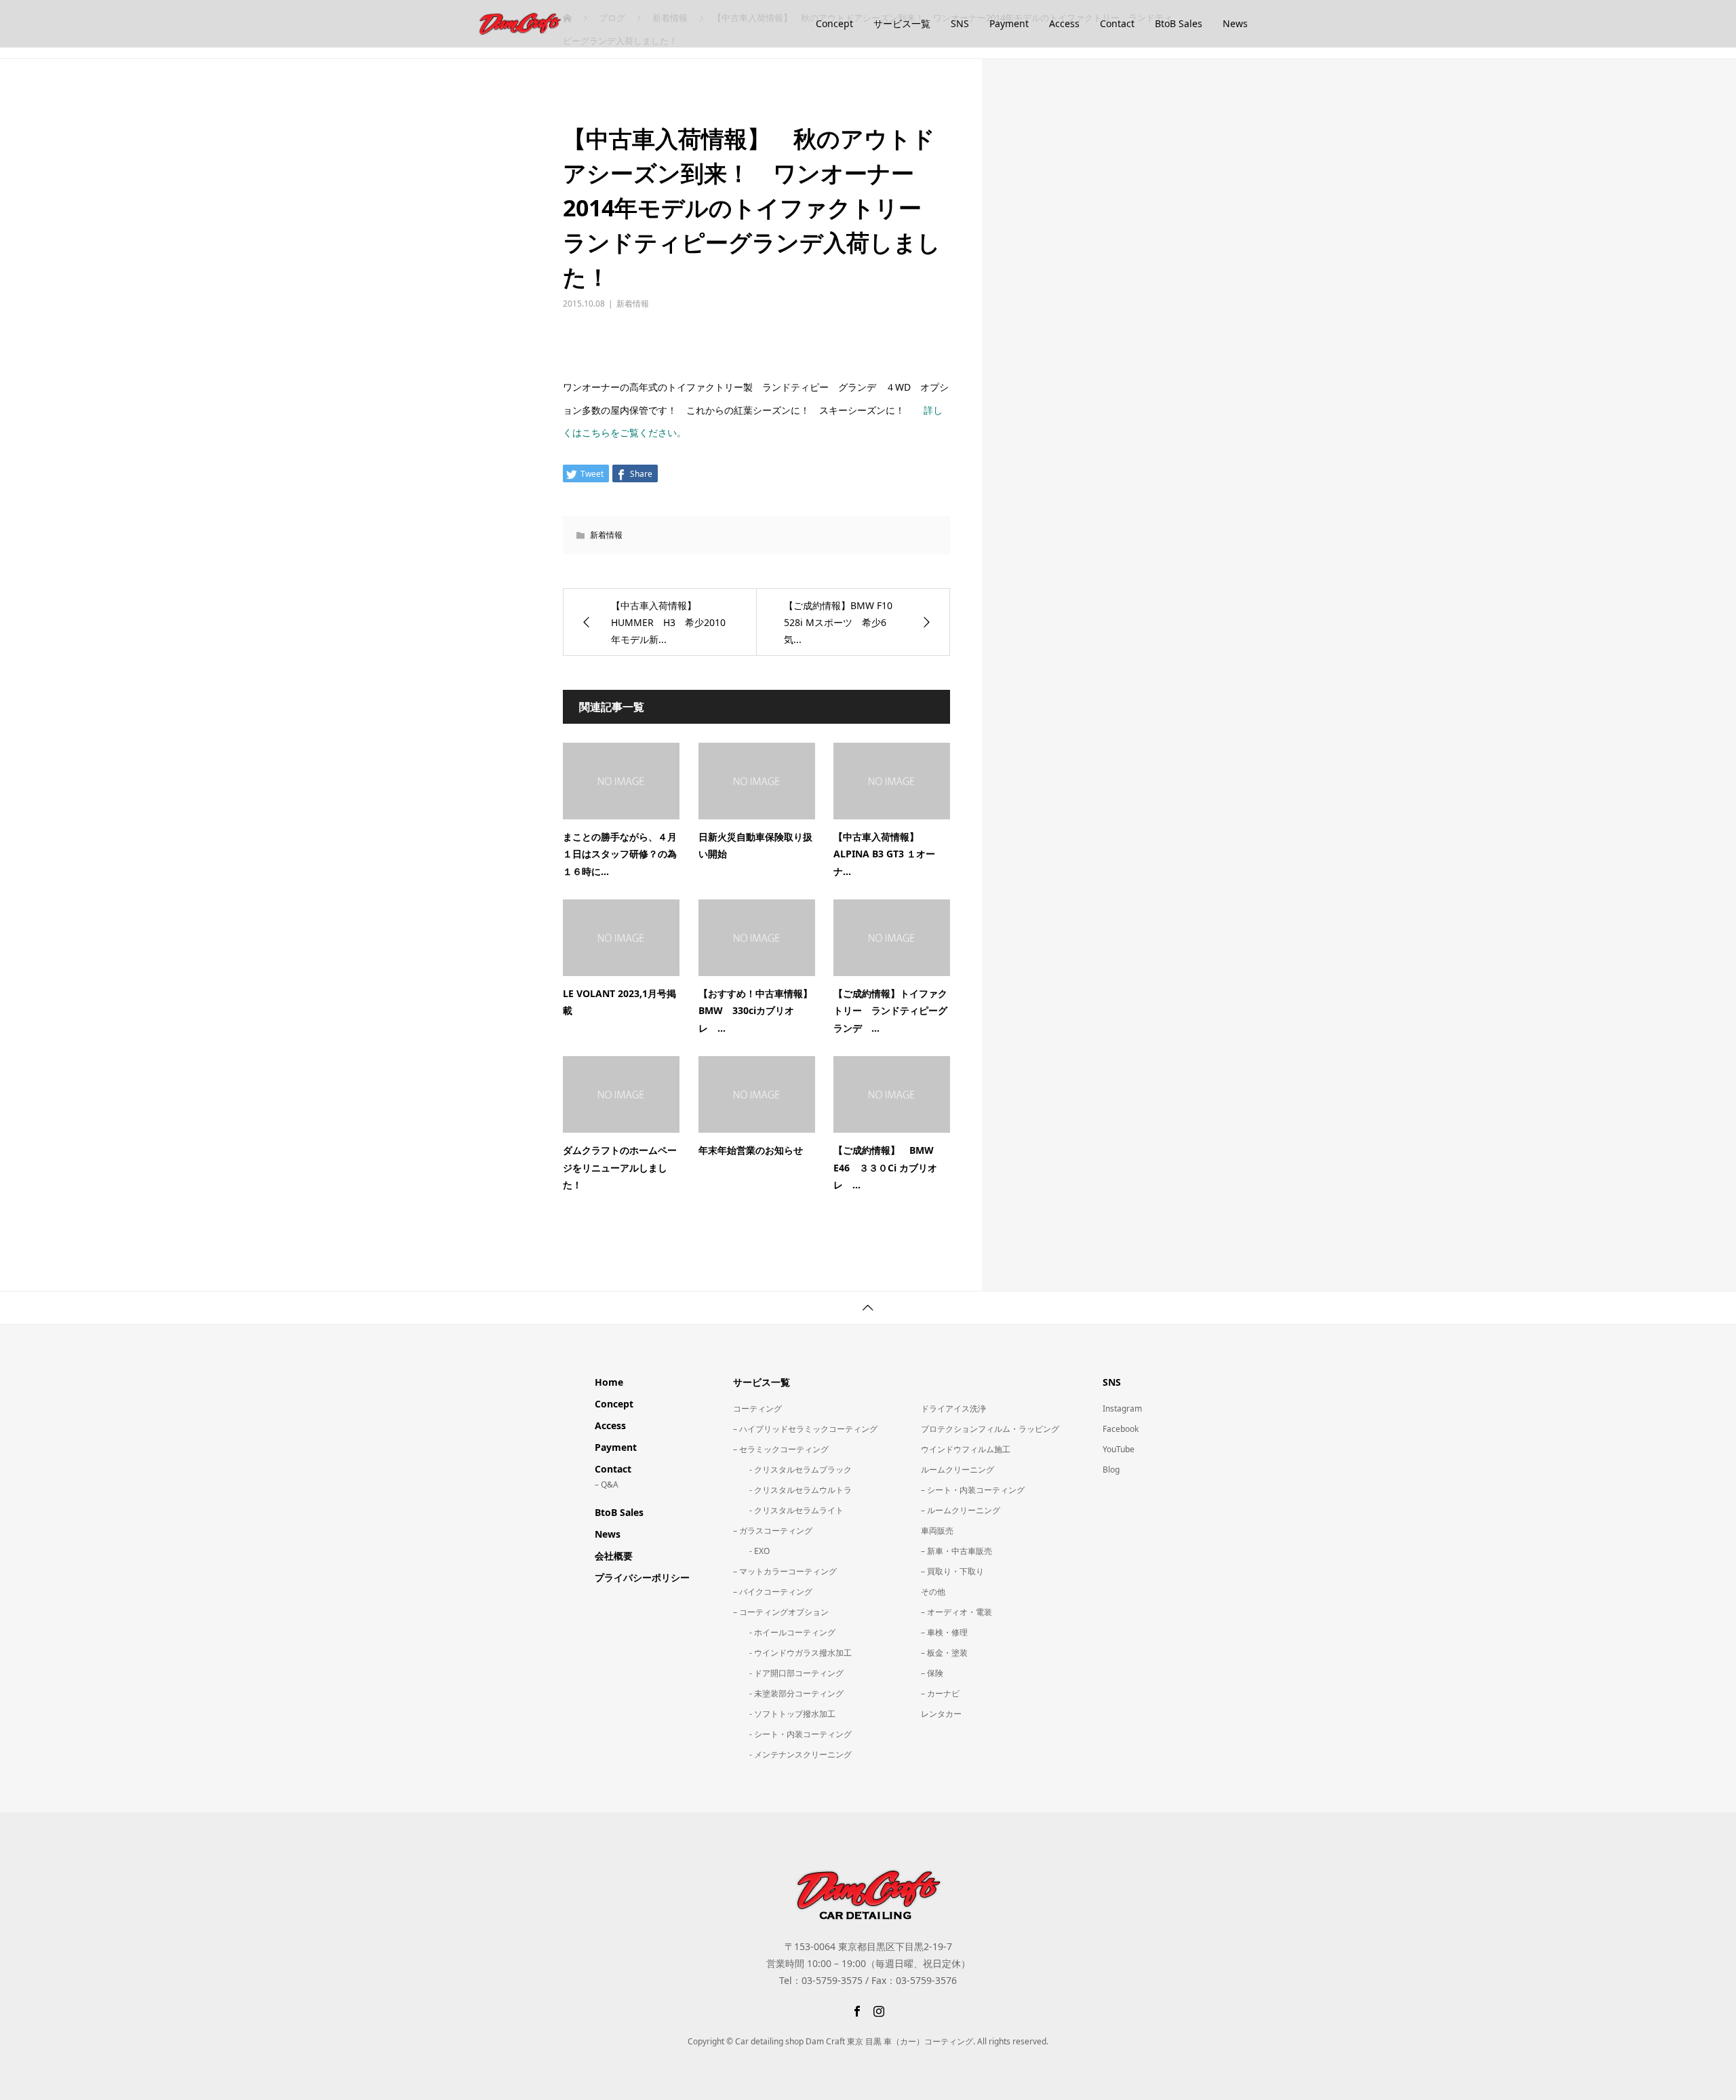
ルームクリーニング (958, 1470)
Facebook (1121, 1429)
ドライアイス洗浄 (953, 1408)
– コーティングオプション (781, 1612)
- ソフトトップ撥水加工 (784, 1714)
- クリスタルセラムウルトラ (792, 1490)
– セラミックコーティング (781, 1449)
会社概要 (614, 1556)
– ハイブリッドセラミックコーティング (805, 1429)
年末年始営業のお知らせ (751, 1150)
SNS (960, 23)
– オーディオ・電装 (956, 1612)
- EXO (751, 1551)
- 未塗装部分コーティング (788, 1693)
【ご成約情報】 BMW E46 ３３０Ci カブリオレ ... (888, 1167)
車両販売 (937, 1531)
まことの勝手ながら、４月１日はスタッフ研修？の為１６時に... (620, 854)
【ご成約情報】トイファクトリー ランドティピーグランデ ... (890, 1010)
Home (609, 1382)
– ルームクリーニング (961, 1510)
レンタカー (941, 1714)
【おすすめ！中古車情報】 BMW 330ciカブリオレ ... (760, 1010)
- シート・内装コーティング (792, 1734)
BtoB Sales (1179, 23)
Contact (1117, 23)
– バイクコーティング (773, 1592)
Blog (1111, 1470)
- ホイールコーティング (784, 1632)
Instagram (1122, 1408)
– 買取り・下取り (952, 1571)
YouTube (1119, 1449)
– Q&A (607, 1484)
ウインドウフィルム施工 (966, 1449)
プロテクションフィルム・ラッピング (990, 1429)
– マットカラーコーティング (785, 1571)
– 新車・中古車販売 (956, 1551)
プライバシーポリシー (642, 1577)
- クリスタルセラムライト (788, 1510)
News (1235, 23)
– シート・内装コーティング (973, 1490)
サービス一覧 (902, 23)
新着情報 (633, 304)
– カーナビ (940, 1693)
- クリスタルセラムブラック (792, 1470)
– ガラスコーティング (773, 1531)
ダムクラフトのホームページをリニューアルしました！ (620, 1167)
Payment (1009, 23)
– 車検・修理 (944, 1632)
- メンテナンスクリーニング (792, 1754)
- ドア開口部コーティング (788, 1673)
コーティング (757, 1408)
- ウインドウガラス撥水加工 (792, 1653)
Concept (834, 23)
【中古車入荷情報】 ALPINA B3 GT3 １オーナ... (884, 854)
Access (1064, 23)
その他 (933, 1592)
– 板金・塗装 (944, 1653)
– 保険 (932, 1673)
